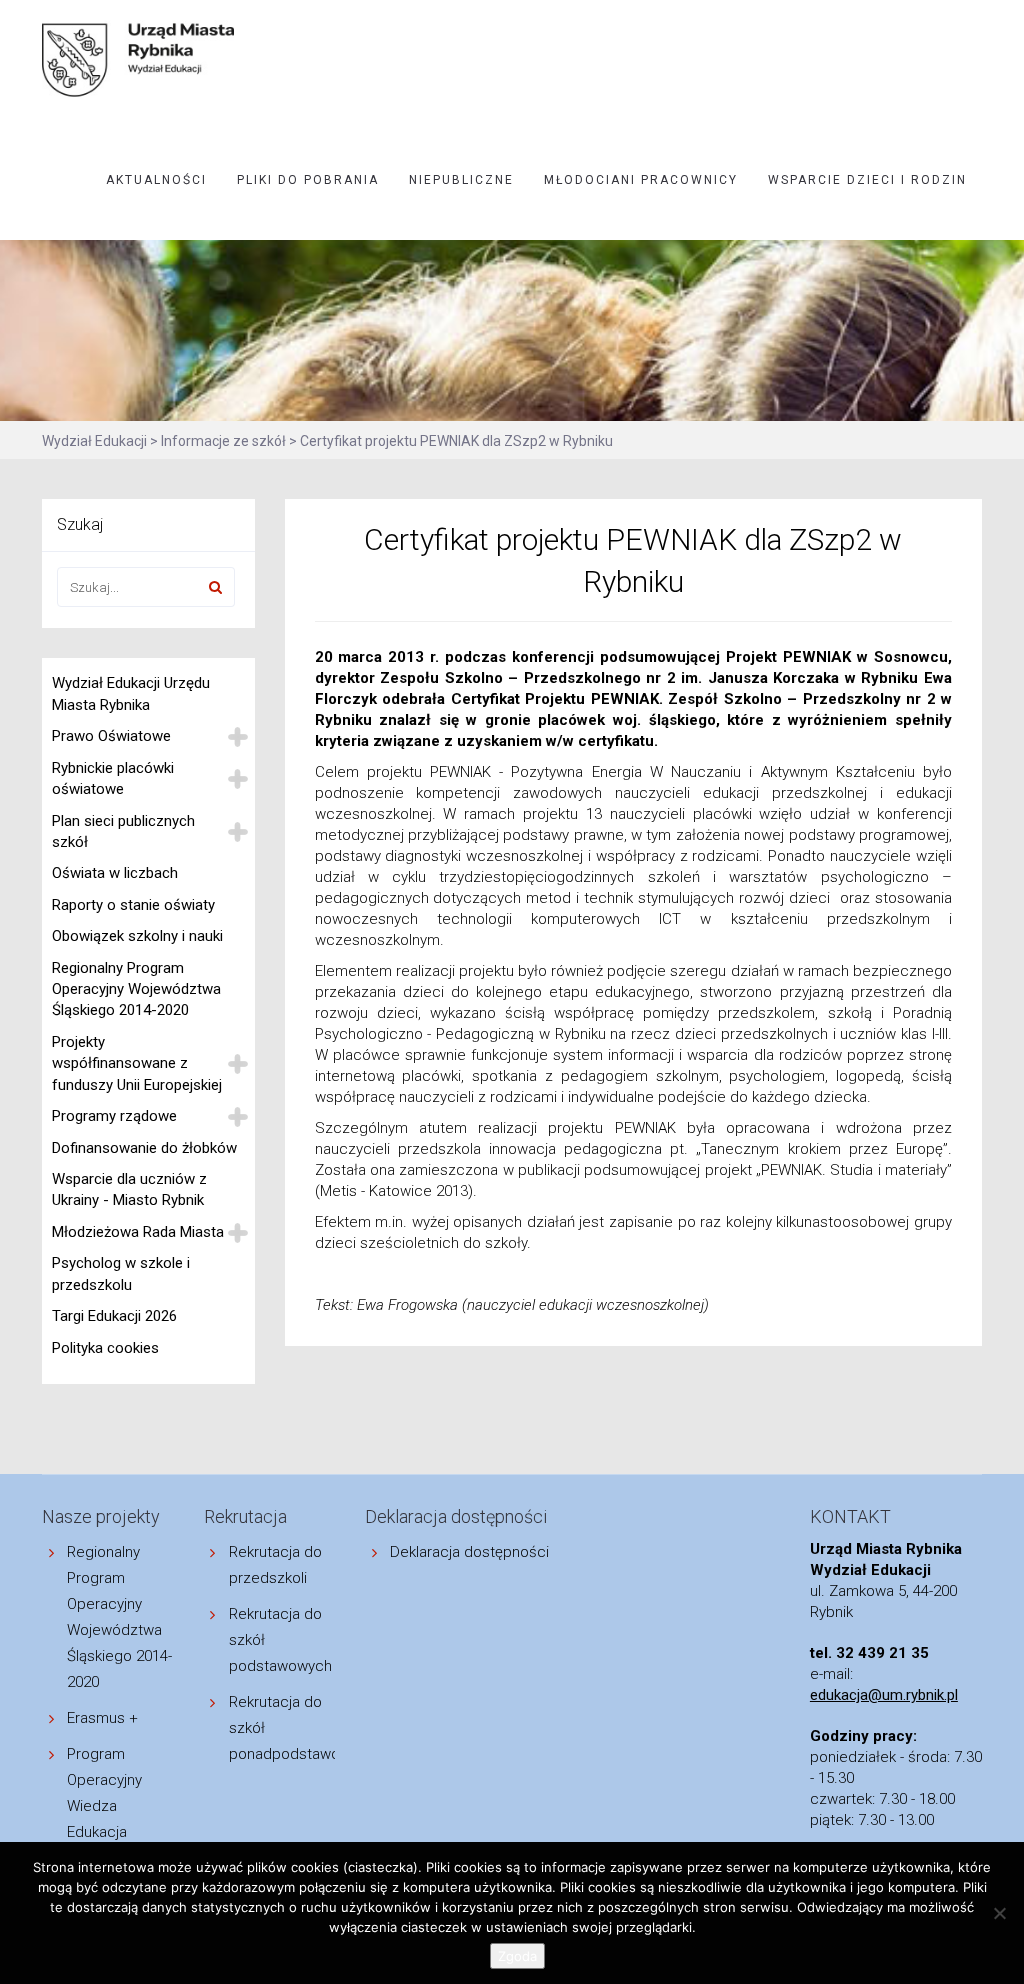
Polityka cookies (105, 1348)
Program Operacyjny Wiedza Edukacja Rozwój (104, 1806)
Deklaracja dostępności (469, 1552)
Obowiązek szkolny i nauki (137, 936)
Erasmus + (102, 1718)
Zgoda (517, 1956)
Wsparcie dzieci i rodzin (867, 180)
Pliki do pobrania (308, 180)
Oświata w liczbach (115, 873)
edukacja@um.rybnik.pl (884, 1695)
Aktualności (156, 180)
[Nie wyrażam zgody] (999, 1913)
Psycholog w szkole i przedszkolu (121, 1273)
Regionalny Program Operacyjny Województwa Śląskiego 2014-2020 (136, 989)
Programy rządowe (114, 1116)
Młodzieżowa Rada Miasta (138, 1232)
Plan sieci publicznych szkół (123, 831)
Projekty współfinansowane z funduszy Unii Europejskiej (137, 1063)
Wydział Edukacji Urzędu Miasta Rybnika (131, 693)
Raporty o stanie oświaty (133, 905)
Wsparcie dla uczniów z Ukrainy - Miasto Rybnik (129, 1189)
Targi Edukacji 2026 (114, 1316)
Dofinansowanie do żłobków (144, 1148)
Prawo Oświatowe (111, 736)
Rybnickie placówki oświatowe (113, 778)
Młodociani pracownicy (641, 180)
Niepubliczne (461, 180)
